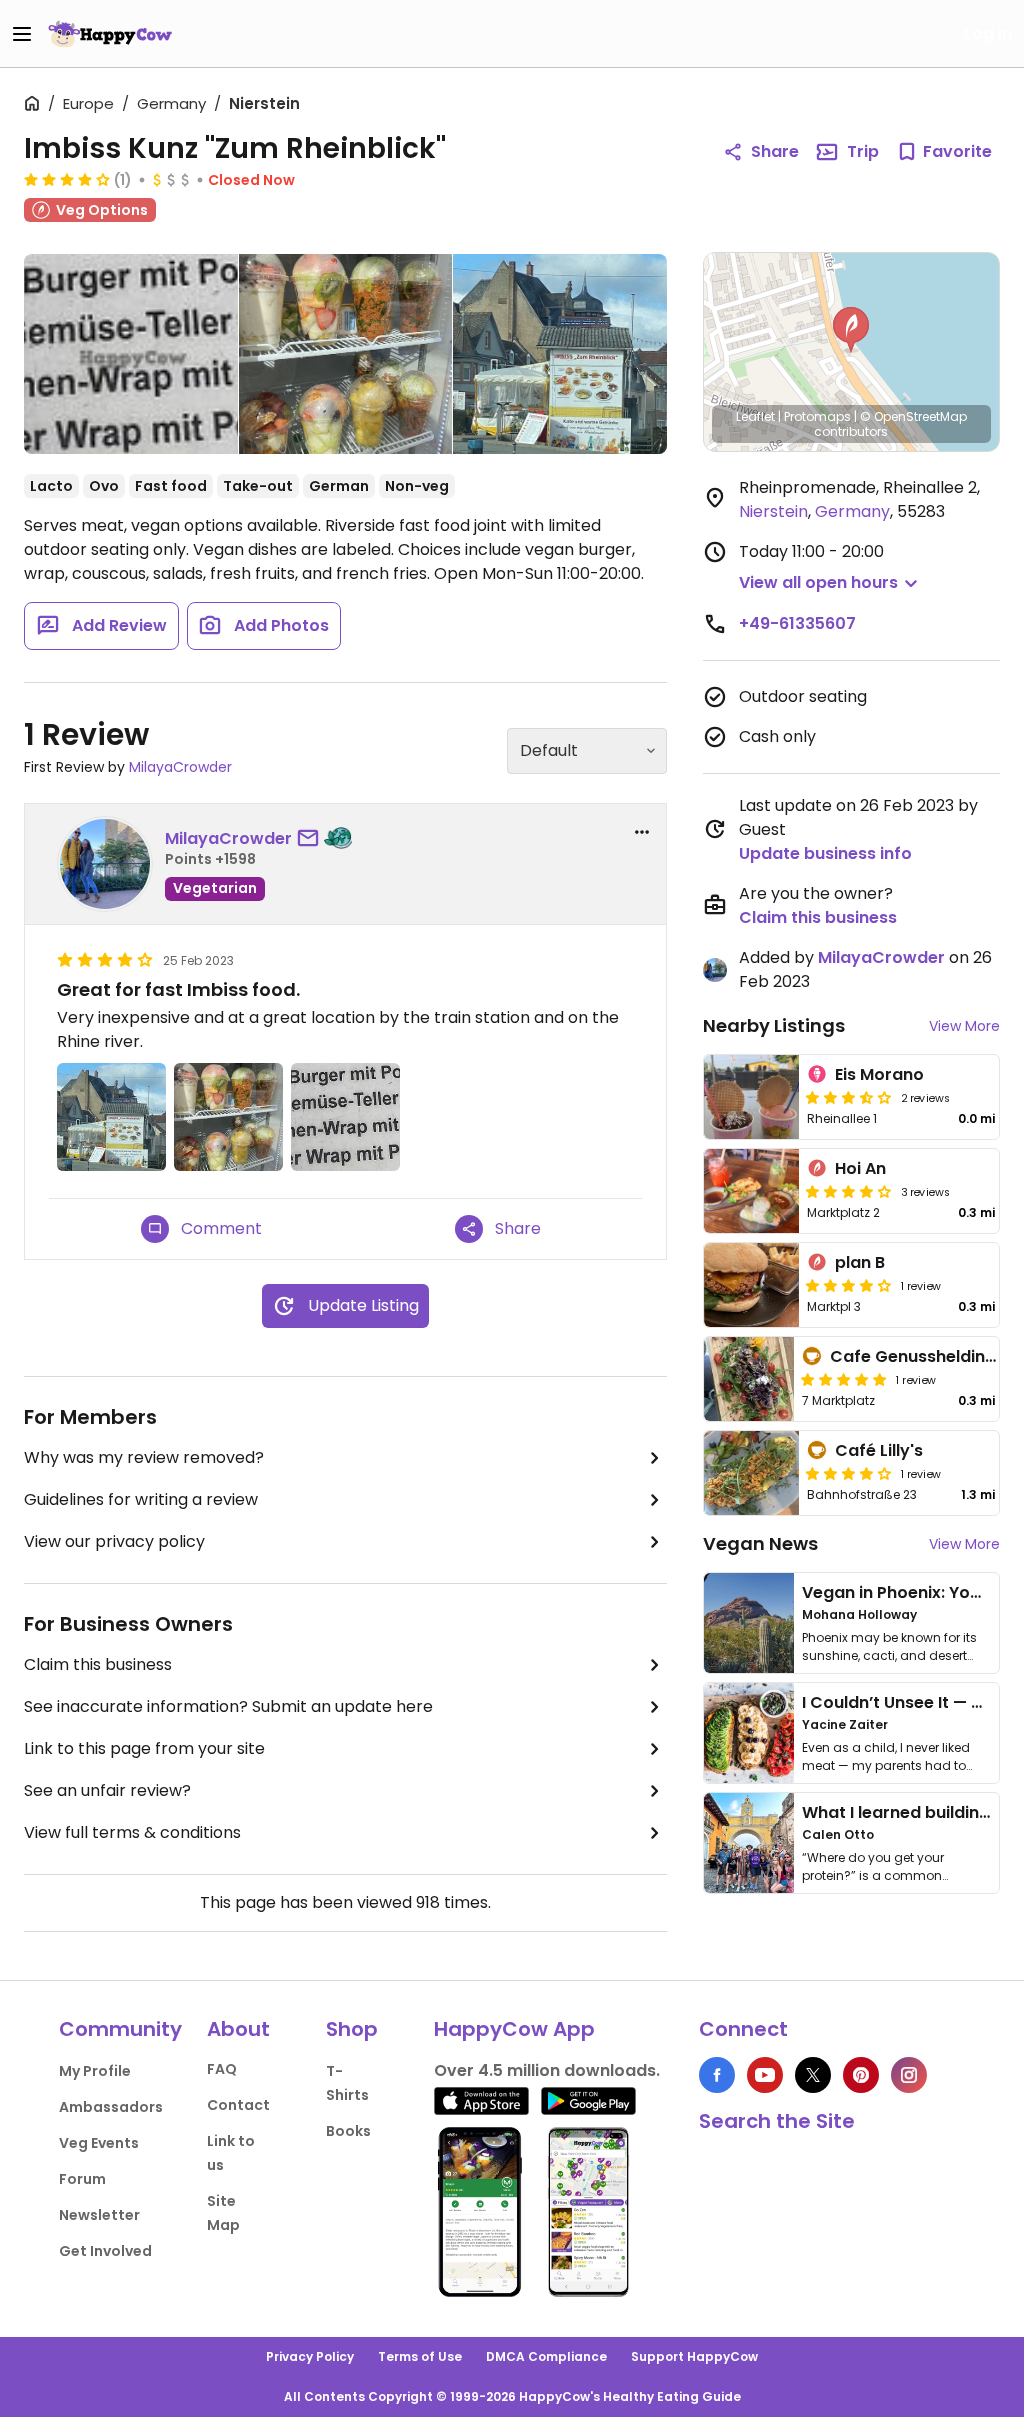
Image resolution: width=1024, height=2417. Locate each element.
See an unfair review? (107, 1790)
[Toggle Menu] (22, 34)
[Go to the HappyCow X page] (813, 2075)
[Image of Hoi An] (752, 1191)
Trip (863, 151)
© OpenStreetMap (913, 416)
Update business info (825, 853)
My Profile (95, 2071)
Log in (988, 33)
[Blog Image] (749, 1623)
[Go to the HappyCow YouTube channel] (765, 2075)
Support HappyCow (694, 2356)
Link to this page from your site (144, 1748)
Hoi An (860, 1168)
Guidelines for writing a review (141, 1499)
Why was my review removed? (144, 1457)
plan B (860, 1262)
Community (120, 2029)
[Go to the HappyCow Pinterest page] (861, 2075)
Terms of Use (420, 2356)
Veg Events (99, 2143)
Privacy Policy (310, 2356)
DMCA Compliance (546, 2356)
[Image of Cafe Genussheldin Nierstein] (749, 1379)
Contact (238, 2105)
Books (348, 2131)
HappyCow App (514, 2029)
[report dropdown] (642, 832)
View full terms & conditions (132, 1832)
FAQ (222, 2069)
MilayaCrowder (180, 767)
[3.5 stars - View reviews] (849, 1097)
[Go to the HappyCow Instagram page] (909, 2075)
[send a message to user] (312, 839)
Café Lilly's (879, 1450)
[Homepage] (110, 34)
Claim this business (98, 1664)
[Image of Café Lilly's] (752, 1473)
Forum (82, 2179)
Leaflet (755, 416)
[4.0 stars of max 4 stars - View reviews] (67, 179)
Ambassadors (111, 2107)
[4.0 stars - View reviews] (849, 1473)
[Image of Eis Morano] (752, 1097)
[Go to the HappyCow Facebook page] (717, 2075)
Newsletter (99, 2215)
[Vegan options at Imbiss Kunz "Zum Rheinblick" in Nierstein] (131, 358)
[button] (851, 330)
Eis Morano (879, 1074)
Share (775, 151)
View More (964, 1026)
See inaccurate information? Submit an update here (228, 1706)
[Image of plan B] (752, 1285)
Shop (352, 2029)
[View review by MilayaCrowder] (105, 864)
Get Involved (105, 2251)
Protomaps (817, 416)
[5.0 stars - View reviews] (844, 1379)
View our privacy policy (114, 1541)
